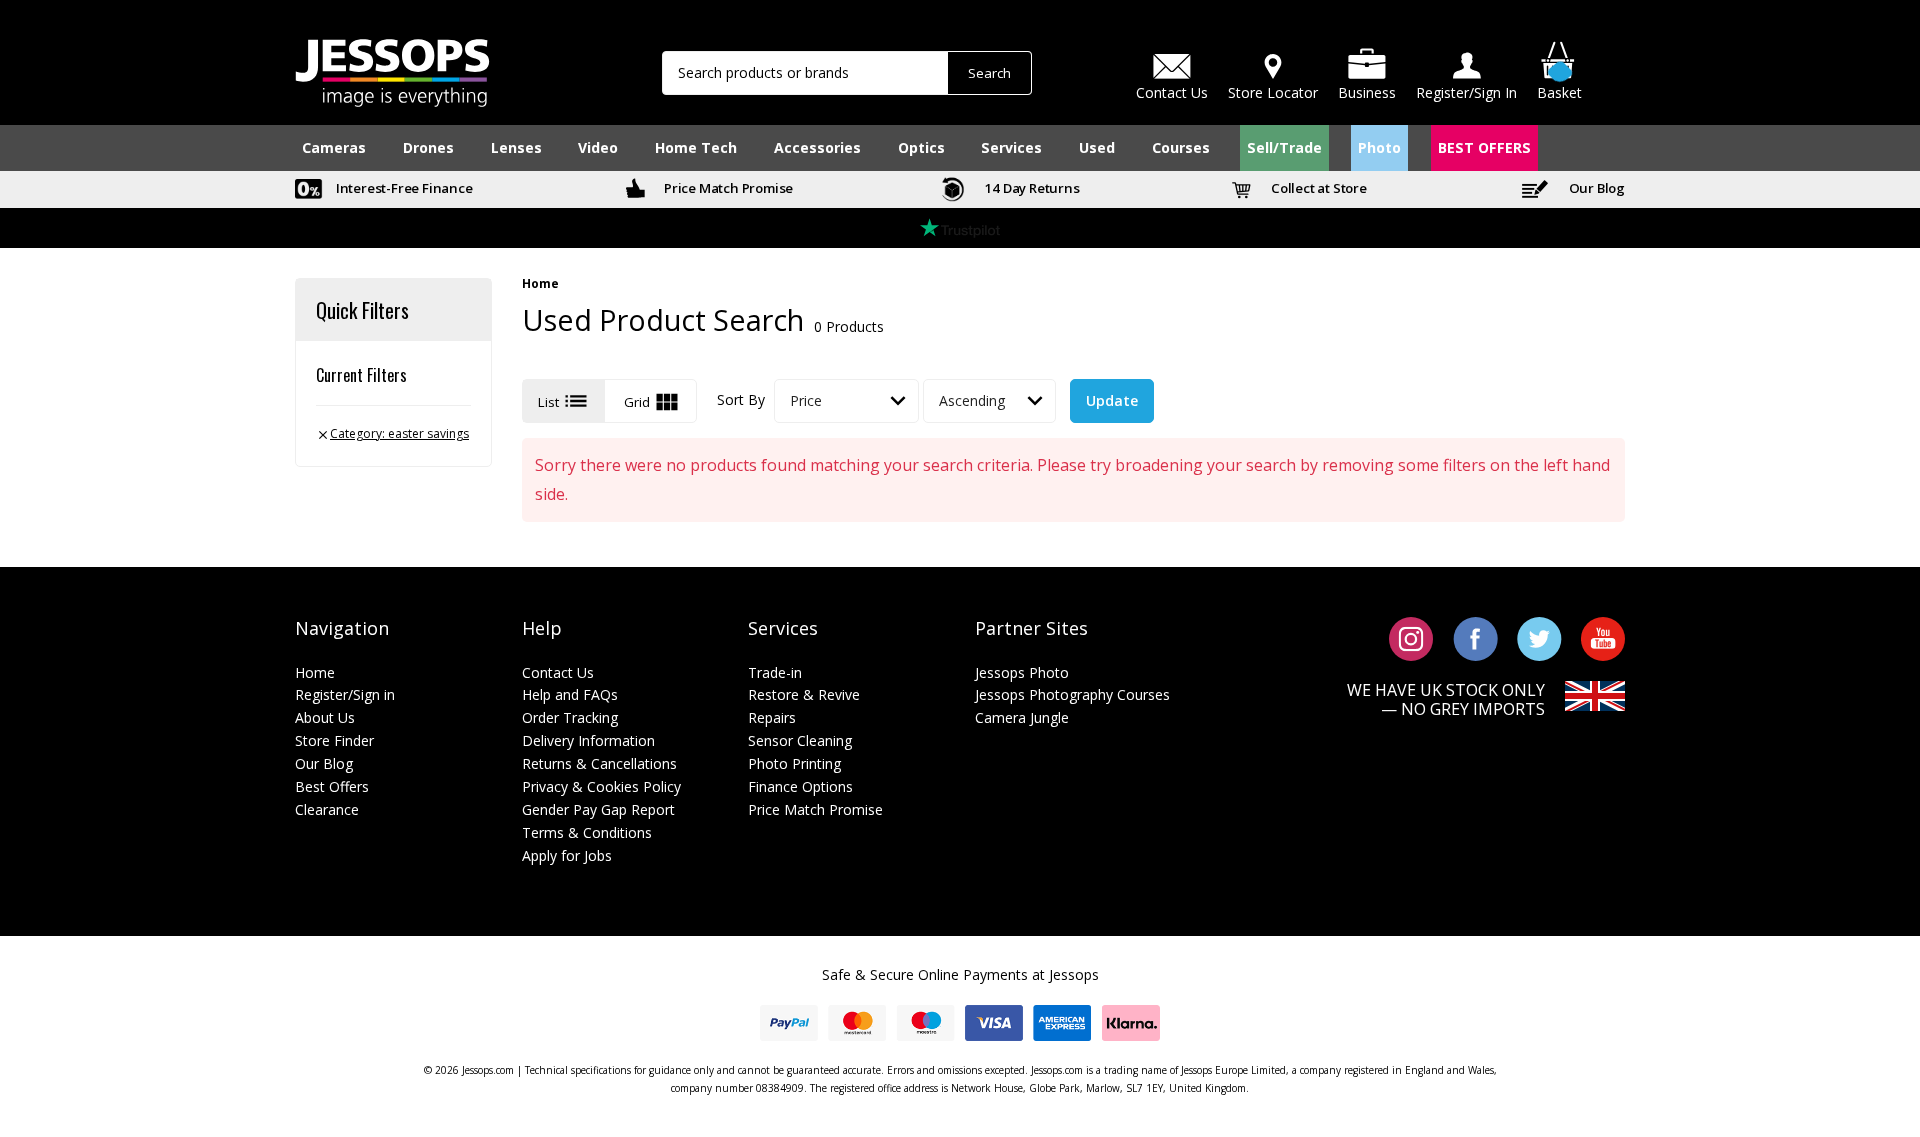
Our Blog (1595, 188)
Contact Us (558, 672)
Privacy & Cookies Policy (601, 786)
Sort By (741, 399)
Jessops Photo (1022, 672)
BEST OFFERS (1484, 147)
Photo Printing (794, 763)
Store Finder (334, 740)
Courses (1181, 147)
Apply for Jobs (567, 855)
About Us (325, 717)
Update (1112, 400)
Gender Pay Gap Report (598, 809)
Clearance (327, 809)
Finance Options (800, 786)
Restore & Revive (804, 694)
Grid (652, 402)
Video (598, 147)
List (564, 401)
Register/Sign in (345, 694)
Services (1011, 147)
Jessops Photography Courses (1072, 694)
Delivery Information (588, 740)
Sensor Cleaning (800, 740)
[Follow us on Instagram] (1411, 637)
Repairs (772, 717)
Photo (1379, 147)
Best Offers (332, 786)
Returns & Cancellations (599, 763)
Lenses (516, 147)
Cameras (334, 147)
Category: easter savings (392, 433)
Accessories (817, 147)
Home (540, 284)
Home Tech (696, 147)
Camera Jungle (1022, 717)
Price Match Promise (727, 188)
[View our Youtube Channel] (1603, 637)
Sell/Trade (1284, 147)
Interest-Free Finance (403, 188)
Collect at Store (1317, 188)
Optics (921, 147)
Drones (428, 147)
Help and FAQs (570, 694)
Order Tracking (570, 717)
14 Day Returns (1031, 188)
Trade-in (775, 672)
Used (1097, 147)
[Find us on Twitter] (1539, 637)
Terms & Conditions (587, 832)
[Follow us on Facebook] (1475, 637)
